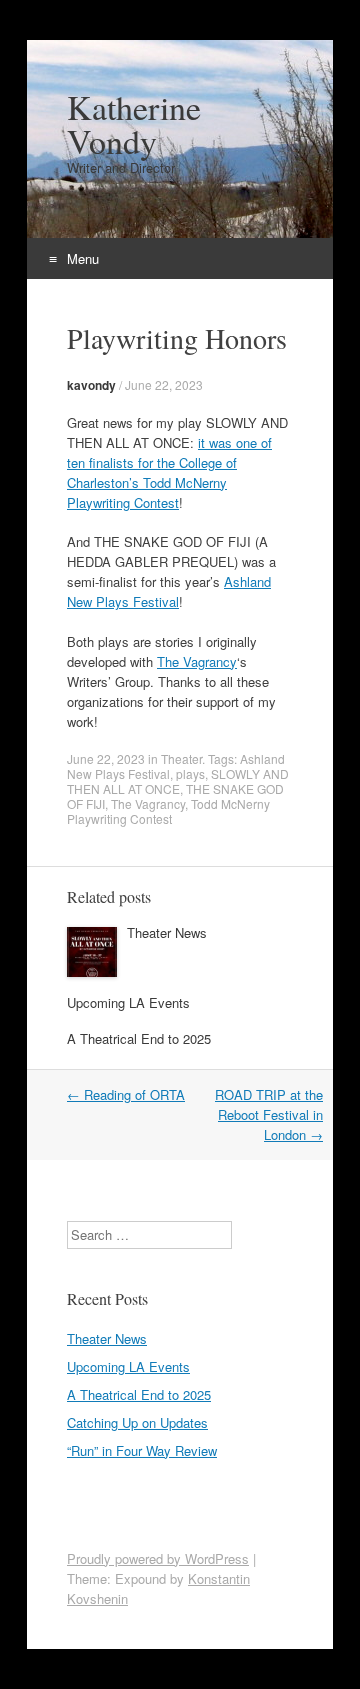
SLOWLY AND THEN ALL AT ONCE (178, 781)
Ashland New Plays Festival (169, 591)
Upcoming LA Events (128, 1002)
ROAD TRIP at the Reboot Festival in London (269, 1114)
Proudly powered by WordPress (158, 1558)
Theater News (167, 932)
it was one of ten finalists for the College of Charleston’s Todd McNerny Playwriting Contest (169, 472)
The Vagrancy (197, 661)
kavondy (91, 385)
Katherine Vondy (134, 124)
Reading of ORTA (126, 1094)
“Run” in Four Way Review (142, 1450)
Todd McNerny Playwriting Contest (168, 811)
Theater (181, 758)
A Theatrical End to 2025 (139, 1038)
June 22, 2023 (164, 384)
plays (190, 773)
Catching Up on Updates (137, 1422)
